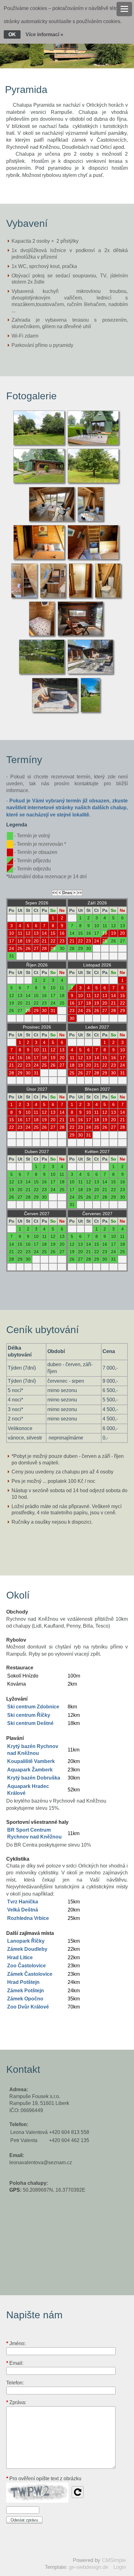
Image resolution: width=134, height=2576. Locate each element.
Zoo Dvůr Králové (28, 2007)
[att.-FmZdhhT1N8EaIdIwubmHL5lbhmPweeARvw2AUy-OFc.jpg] (43, 673)
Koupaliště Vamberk (31, 1761)
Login (120, 2567)
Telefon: (15, 2383)
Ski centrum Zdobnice (33, 1707)
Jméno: (16, 2344)
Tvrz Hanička (23, 1902)
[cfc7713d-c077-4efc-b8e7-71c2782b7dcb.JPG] (91, 711)
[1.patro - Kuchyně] (25, 597)
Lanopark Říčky (26, 1941)
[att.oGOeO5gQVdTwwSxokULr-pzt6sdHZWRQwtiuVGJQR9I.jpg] (56, 711)
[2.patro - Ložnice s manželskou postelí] (43, 635)
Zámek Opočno (25, 1999)
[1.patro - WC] (109, 597)
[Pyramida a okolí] (40, 444)
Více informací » (44, 34)
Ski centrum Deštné (30, 1723)
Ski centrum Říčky (29, 1715)
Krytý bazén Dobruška (34, 1778)
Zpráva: (16, 2402)
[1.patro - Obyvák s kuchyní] (53, 521)
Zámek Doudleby (27, 1949)
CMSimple (114, 2560)
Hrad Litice (20, 1958)
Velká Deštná (23, 1910)
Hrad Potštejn (23, 1982)
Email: (15, 2363)
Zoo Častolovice (26, 1966)
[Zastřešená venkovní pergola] (81, 635)
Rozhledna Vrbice (28, 1918)
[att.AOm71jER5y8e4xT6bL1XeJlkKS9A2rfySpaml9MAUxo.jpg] (91, 673)
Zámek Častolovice (30, 1974)
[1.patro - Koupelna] (81, 597)
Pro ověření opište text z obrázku (44, 2479)
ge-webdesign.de (89, 2567)
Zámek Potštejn (26, 1991)
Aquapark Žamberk (30, 1770)
